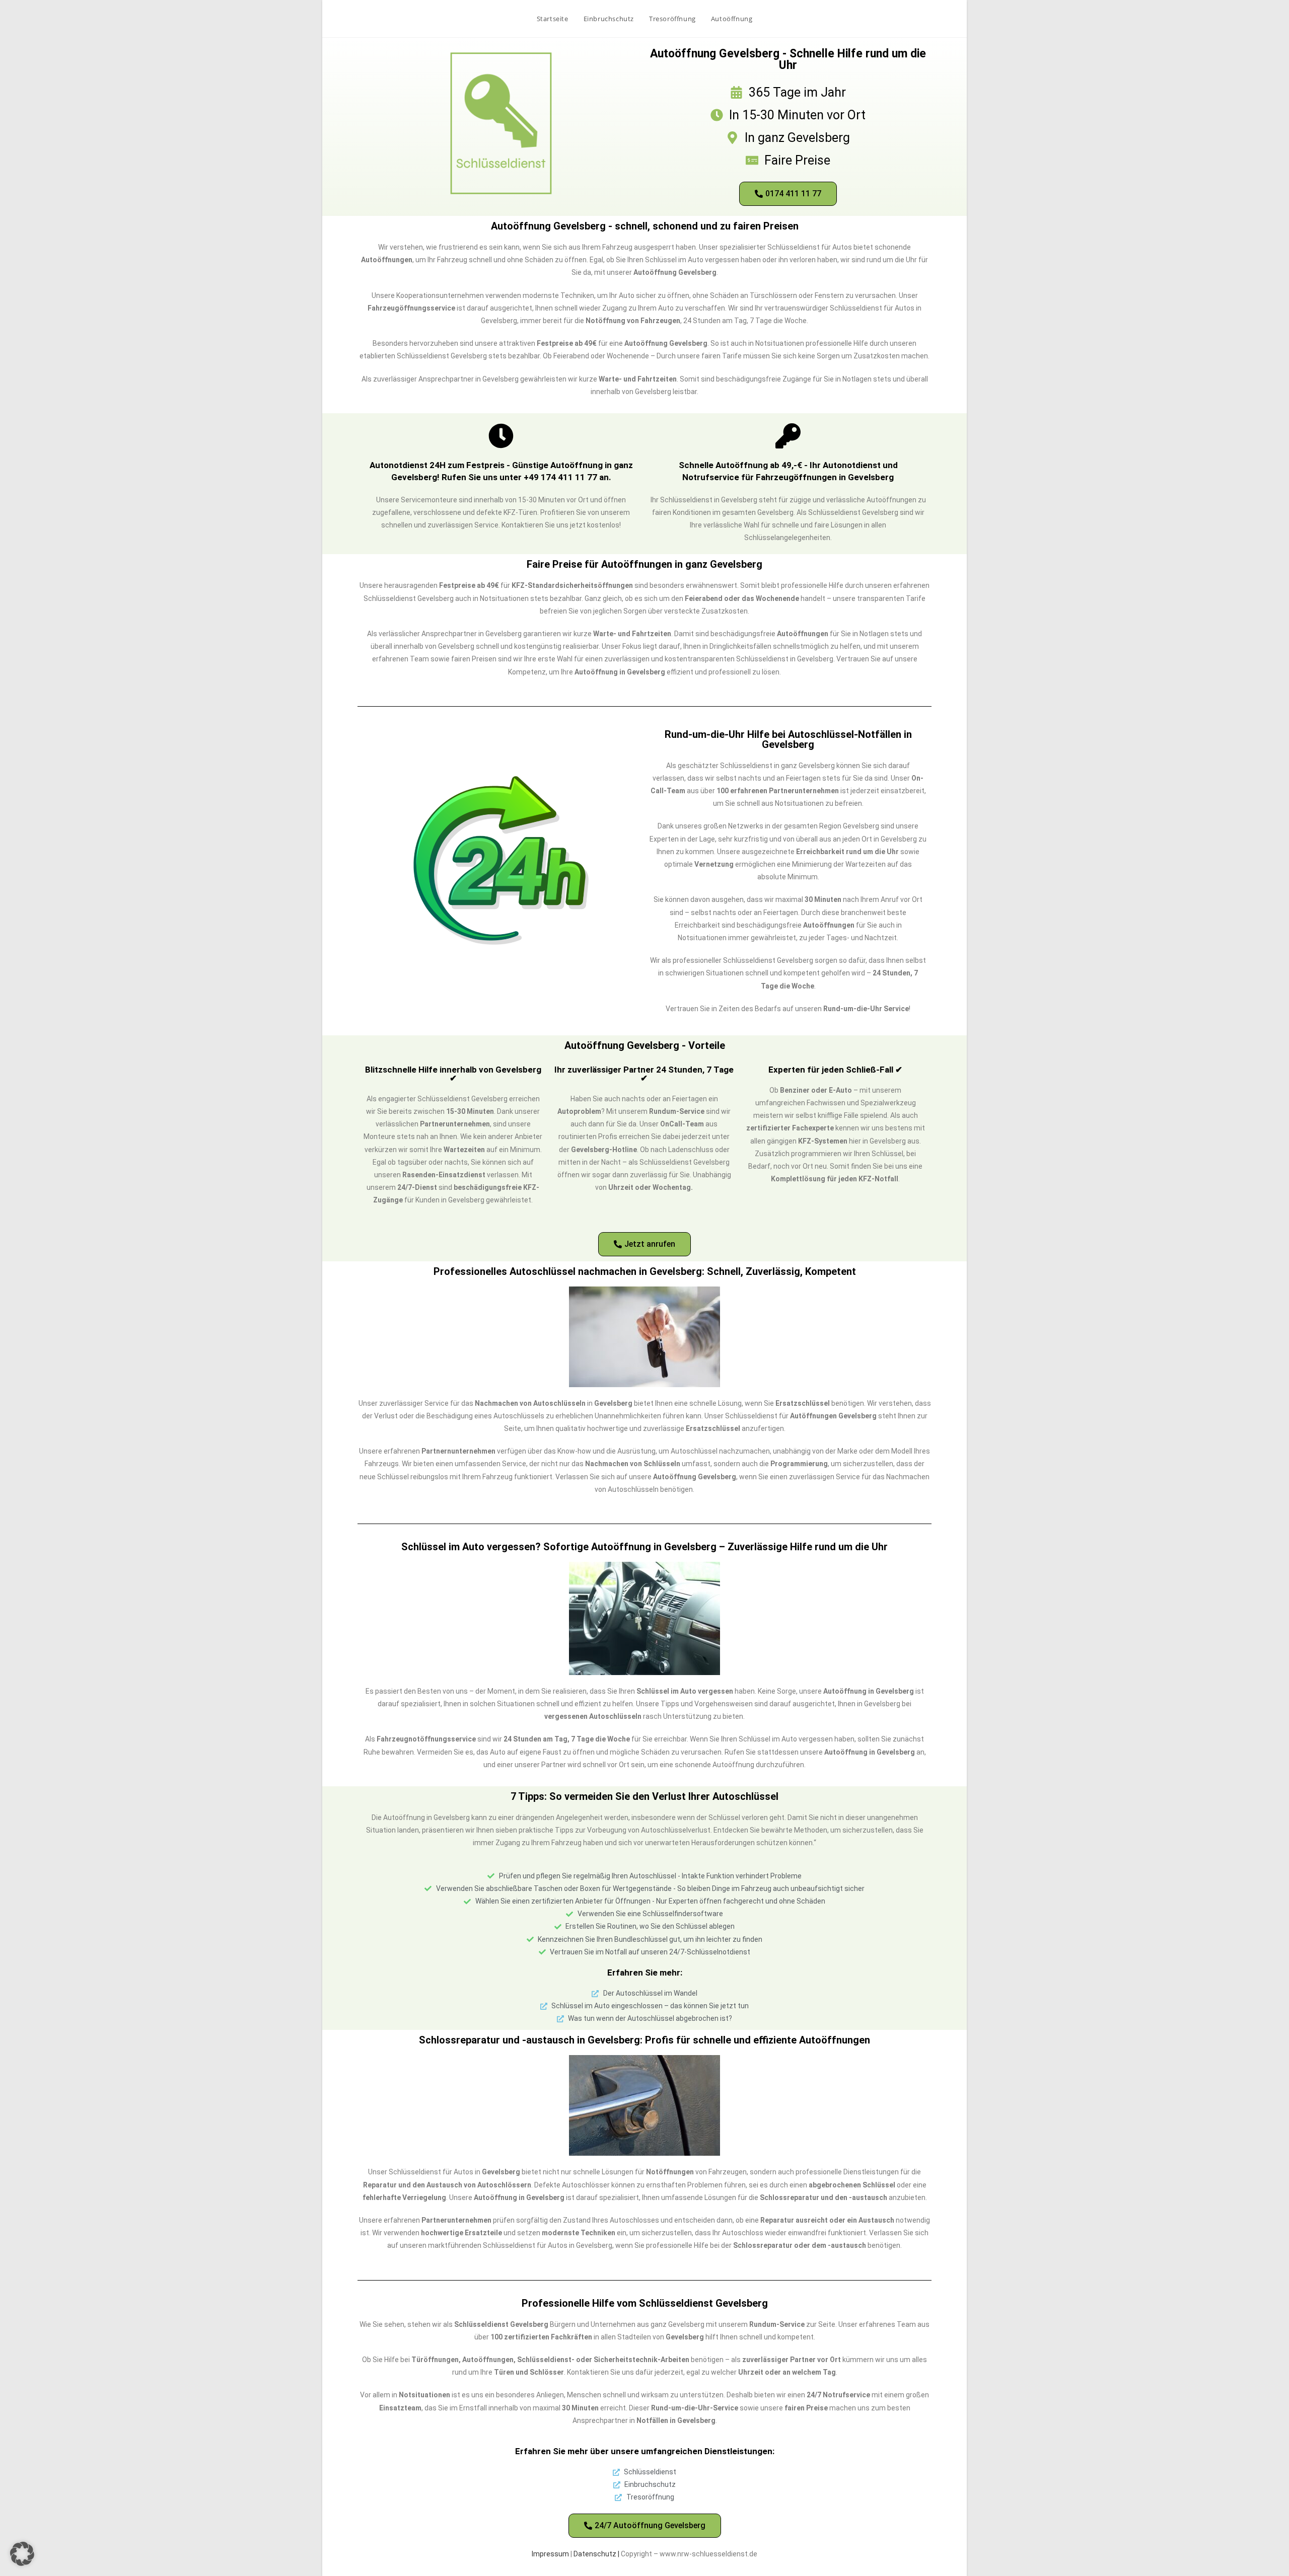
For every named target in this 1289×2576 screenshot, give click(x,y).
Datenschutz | (597, 2554)
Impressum (550, 2554)
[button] (22, 2554)
